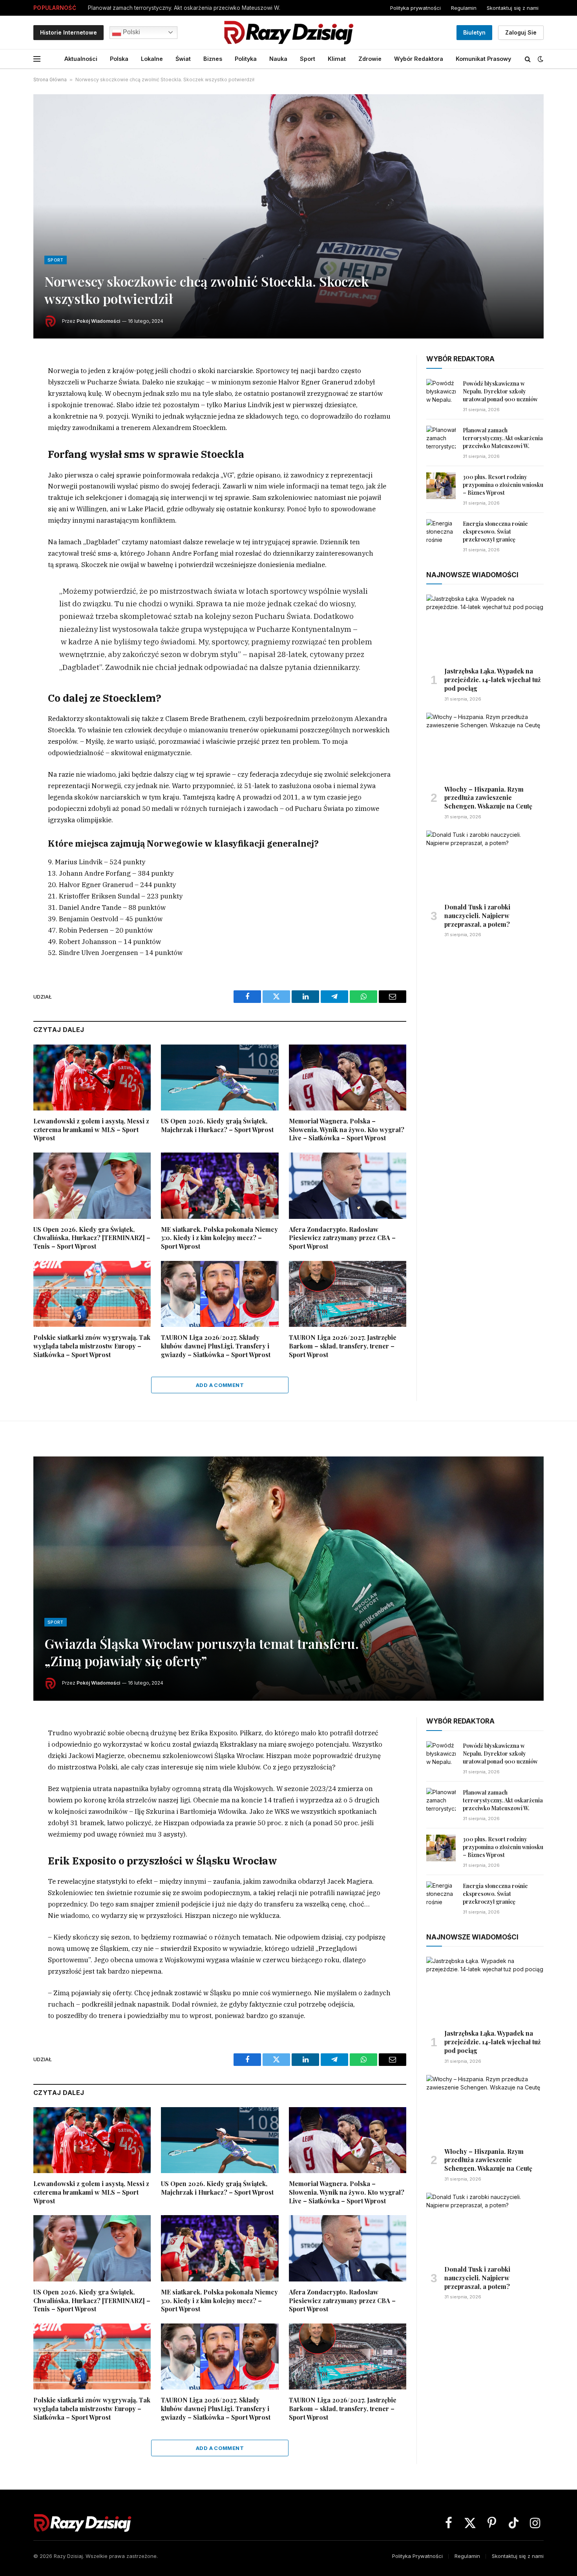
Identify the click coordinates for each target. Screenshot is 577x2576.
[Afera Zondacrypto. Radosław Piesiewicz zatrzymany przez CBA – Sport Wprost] (348, 1186)
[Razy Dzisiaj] (288, 32)
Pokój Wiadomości (98, 321)
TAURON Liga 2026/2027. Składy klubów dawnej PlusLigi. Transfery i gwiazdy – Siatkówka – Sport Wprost (216, 1346)
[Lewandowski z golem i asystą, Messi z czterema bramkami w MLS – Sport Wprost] (92, 1078)
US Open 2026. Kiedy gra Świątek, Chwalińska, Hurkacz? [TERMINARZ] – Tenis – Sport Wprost (92, 1238)
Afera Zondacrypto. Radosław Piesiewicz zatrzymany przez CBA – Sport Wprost (342, 1238)
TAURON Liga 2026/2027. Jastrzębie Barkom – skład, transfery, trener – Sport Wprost (343, 1346)
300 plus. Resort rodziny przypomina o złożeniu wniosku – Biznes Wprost (503, 485)
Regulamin (464, 8)
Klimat (337, 59)
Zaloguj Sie (521, 32)
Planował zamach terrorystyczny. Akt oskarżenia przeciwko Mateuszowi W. (184, 8)
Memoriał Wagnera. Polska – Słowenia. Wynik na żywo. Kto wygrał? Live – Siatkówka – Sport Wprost (347, 1130)
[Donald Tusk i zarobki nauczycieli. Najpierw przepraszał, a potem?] (485, 864)
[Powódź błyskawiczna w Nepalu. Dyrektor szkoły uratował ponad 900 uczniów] (441, 392)
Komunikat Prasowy (483, 59)
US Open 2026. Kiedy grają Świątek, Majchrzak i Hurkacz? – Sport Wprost (217, 1125)
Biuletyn (474, 32)
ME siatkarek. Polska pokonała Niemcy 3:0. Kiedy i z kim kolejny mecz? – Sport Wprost (219, 1238)
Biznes (213, 59)
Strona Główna (50, 80)
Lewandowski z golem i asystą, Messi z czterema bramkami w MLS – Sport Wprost (91, 1130)
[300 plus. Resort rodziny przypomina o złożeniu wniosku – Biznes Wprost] (441, 486)
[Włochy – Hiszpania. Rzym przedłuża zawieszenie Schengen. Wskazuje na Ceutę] (485, 746)
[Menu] (37, 59)
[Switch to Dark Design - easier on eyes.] (540, 59)
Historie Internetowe (68, 32)
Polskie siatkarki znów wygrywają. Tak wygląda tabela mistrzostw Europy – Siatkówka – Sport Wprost (92, 1346)
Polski (131, 32)
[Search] (528, 59)
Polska (119, 59)
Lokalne (152, 59)
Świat (183, 59)
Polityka (246, 59)
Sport (308, 59)
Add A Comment (220, 1385)
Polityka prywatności (415, 8)
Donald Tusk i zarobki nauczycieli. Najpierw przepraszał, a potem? (477, 916)
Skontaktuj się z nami (513, 8)
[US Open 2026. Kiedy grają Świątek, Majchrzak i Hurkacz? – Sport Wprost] (220, 1078)
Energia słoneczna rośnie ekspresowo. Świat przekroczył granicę (495, 531)
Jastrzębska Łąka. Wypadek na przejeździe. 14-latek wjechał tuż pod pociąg (493, 680)
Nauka (278, 59)
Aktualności (81, 59)
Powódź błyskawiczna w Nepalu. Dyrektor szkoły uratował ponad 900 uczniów (500, 391)
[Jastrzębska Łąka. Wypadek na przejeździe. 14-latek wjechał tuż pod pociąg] (485, 628)
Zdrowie (370, 59)
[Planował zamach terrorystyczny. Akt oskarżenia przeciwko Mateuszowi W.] (441, 439)
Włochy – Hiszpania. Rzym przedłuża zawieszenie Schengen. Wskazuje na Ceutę (488, 798)
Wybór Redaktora (419, 59)
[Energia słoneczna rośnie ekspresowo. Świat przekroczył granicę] (441, 532)
